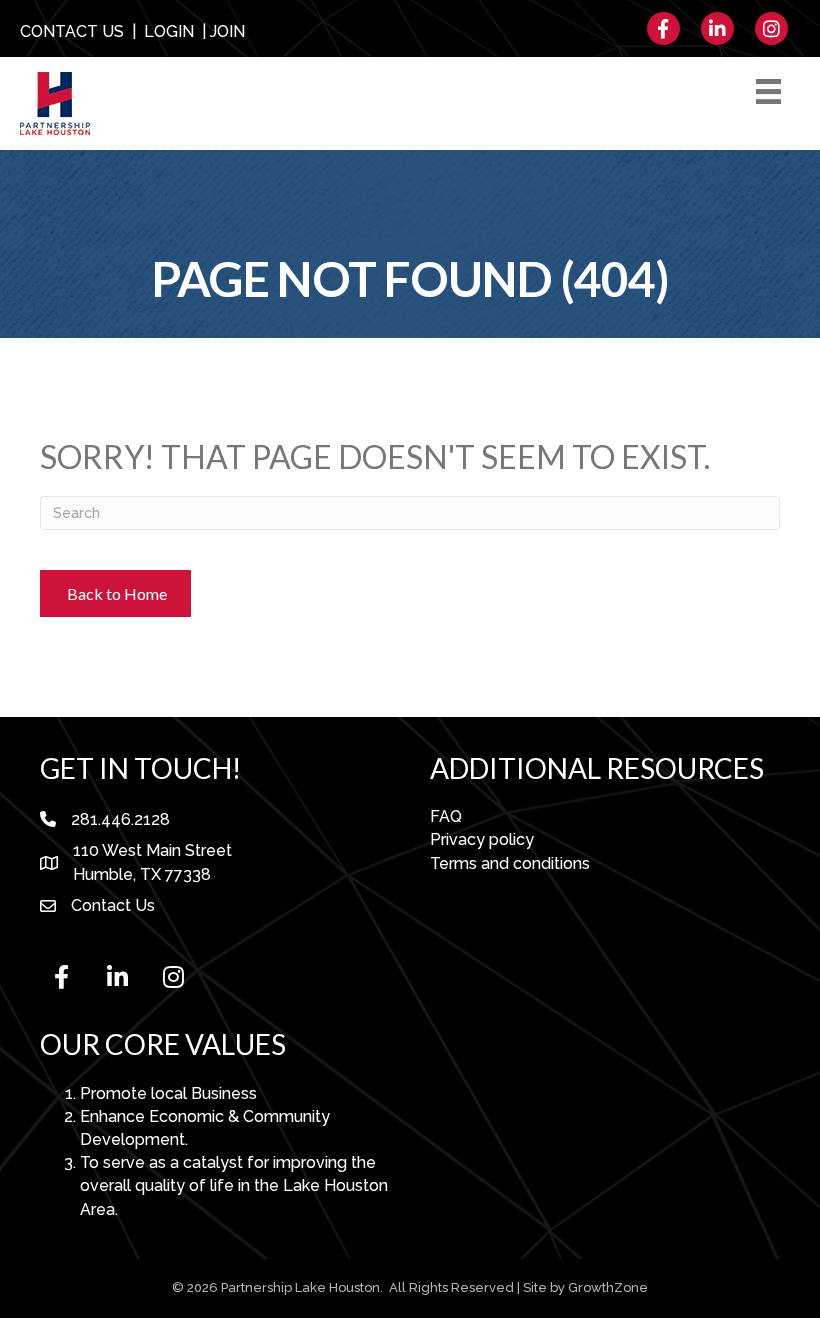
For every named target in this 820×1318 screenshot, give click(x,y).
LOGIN (169, 31)
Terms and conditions (510, 863)
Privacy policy (482, 839)
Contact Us (113, 905)
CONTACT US (72, 31)
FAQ (446, 816)
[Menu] (772, 91)
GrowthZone (608, 1287)
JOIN (227, 31)
